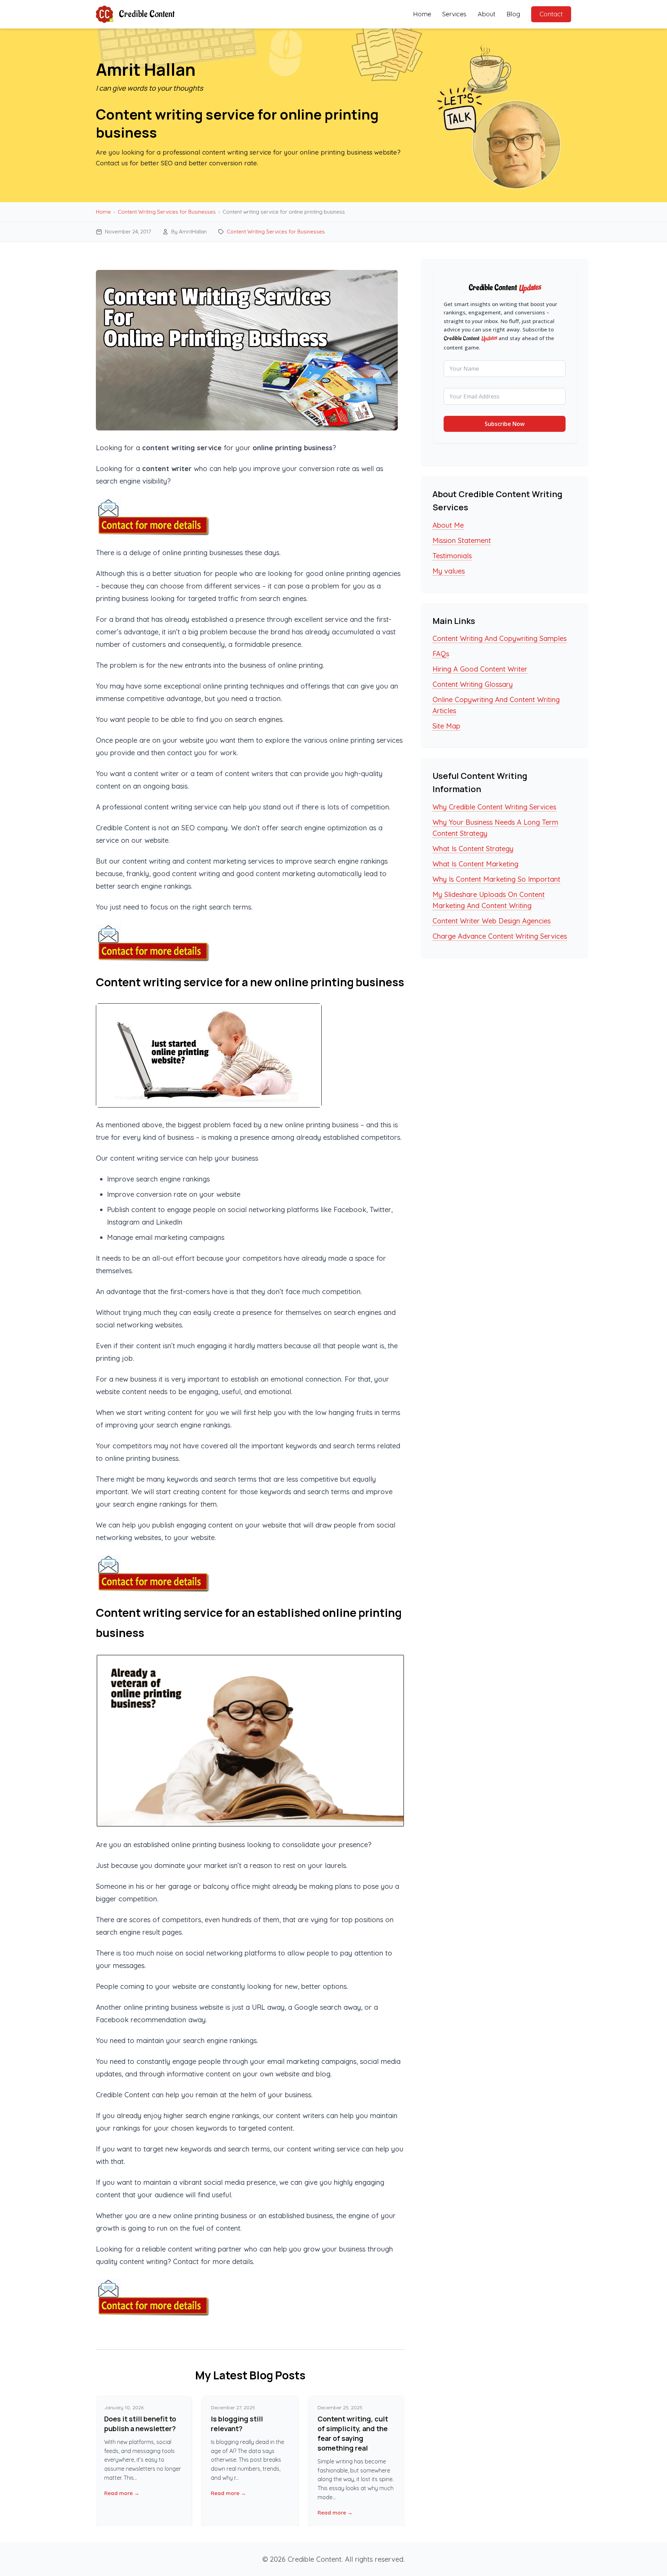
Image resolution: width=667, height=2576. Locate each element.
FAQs (441, 654)
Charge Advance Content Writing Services (500, 936)
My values (449, 571)
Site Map (446, 726)
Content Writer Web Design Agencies (492, 921)
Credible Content (147, 14)
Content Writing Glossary (473, 684)
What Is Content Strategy (473, 849)
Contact (551, 14)
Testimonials (452, 556)
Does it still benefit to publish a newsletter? (140, 2424)
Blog (513, 14)
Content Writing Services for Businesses (167, 212)
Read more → (122, 2493)
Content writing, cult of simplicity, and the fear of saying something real (353, 2433)
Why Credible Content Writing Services (494, 807)
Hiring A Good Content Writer (480, 669)
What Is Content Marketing (475, 864)
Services (454, 14)
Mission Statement (462, 540)
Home (422, 14)
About (487, 14)
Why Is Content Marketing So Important (496, 879)
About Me (448, 525)
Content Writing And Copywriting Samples (500, 638)
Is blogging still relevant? (237, 2424)
